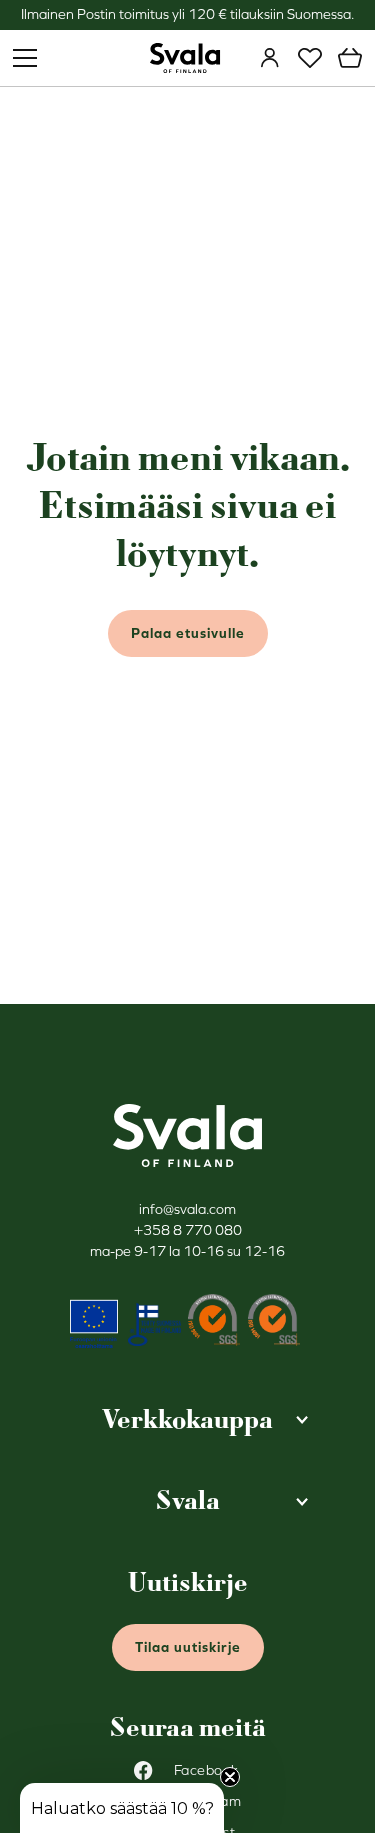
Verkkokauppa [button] (187, 1419)
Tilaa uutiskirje (188, 1647)
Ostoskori (350, 58)
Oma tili (270, 58)
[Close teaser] (230, 1777)
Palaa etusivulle (188, 633)
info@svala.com (187, 1209)
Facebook (206, 1770)
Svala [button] (188, 1500)
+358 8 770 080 (188, 1230)
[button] (122, 1808)
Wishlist (310, 58)
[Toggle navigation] (25, 58)
